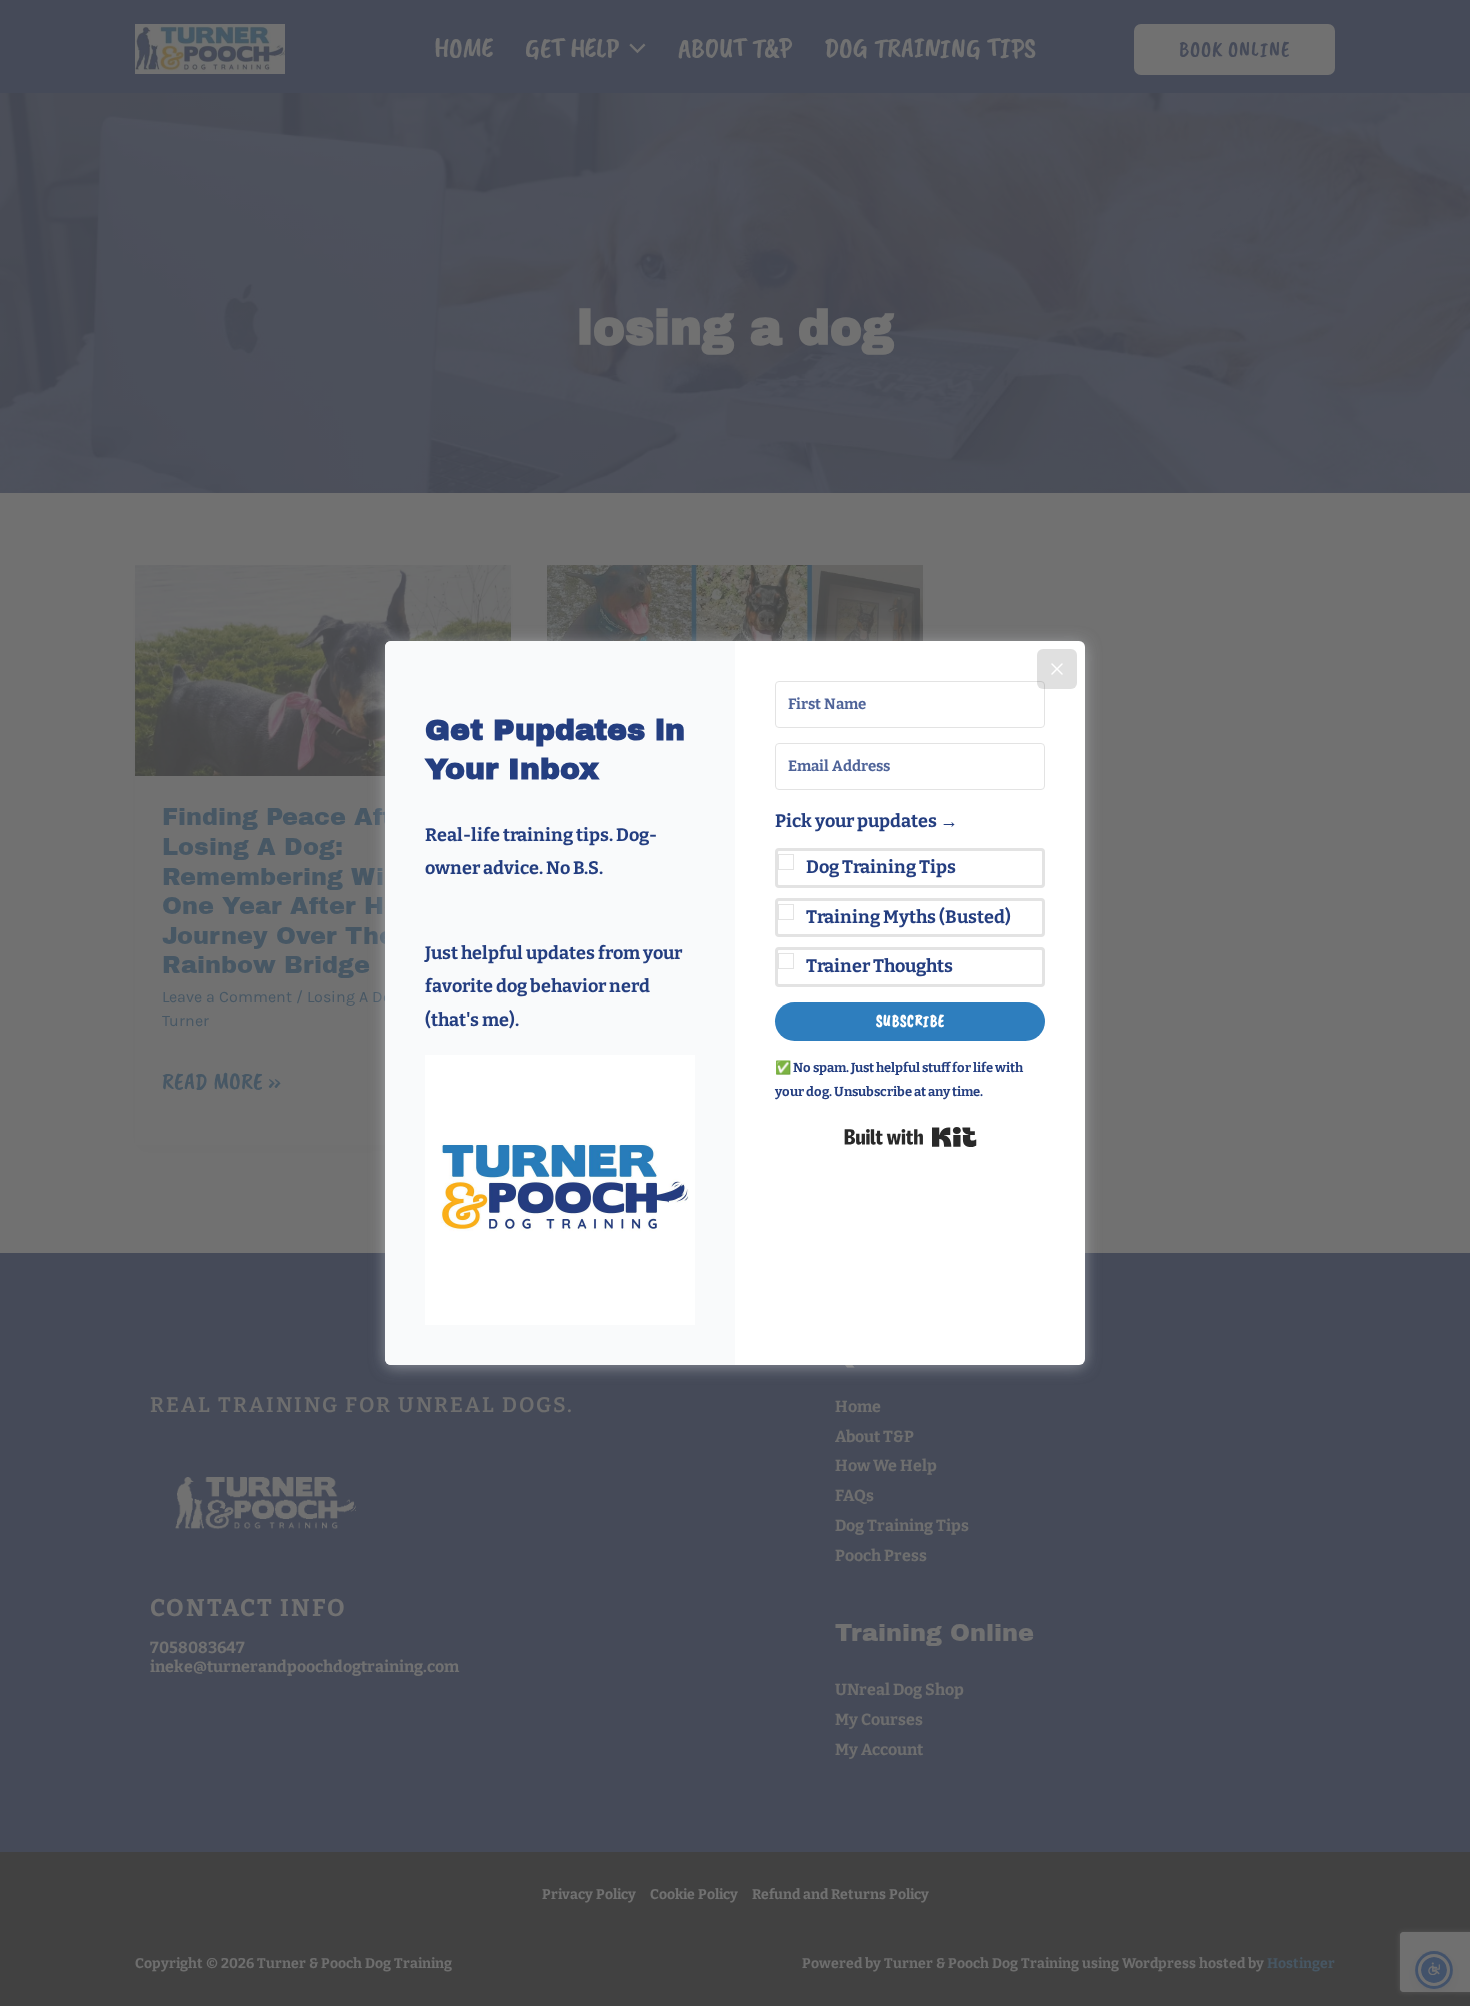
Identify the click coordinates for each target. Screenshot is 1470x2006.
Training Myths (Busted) (908, 917)
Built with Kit (910, 1137)
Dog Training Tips (881, 867)
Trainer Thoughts (879, 966)
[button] (560, 1190)
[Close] (1057, 669)
